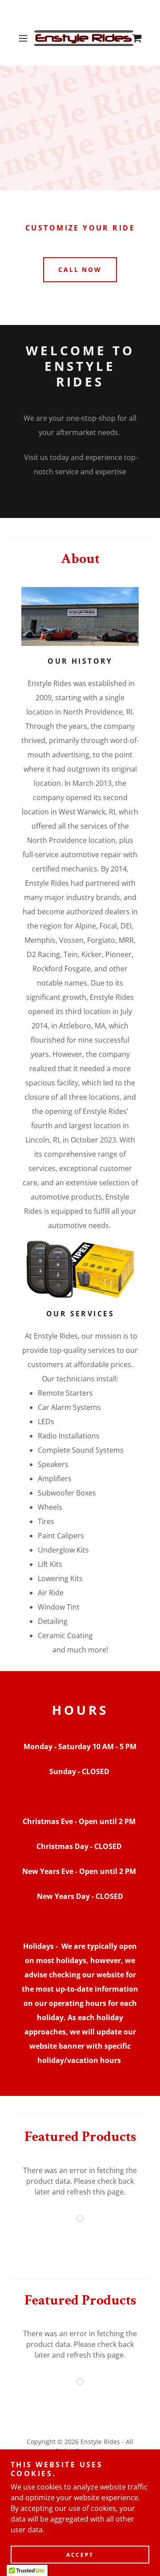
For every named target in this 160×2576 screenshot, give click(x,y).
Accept (80, 2555)
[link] (80, 38)
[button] (24, 38)
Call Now (80, 269)
